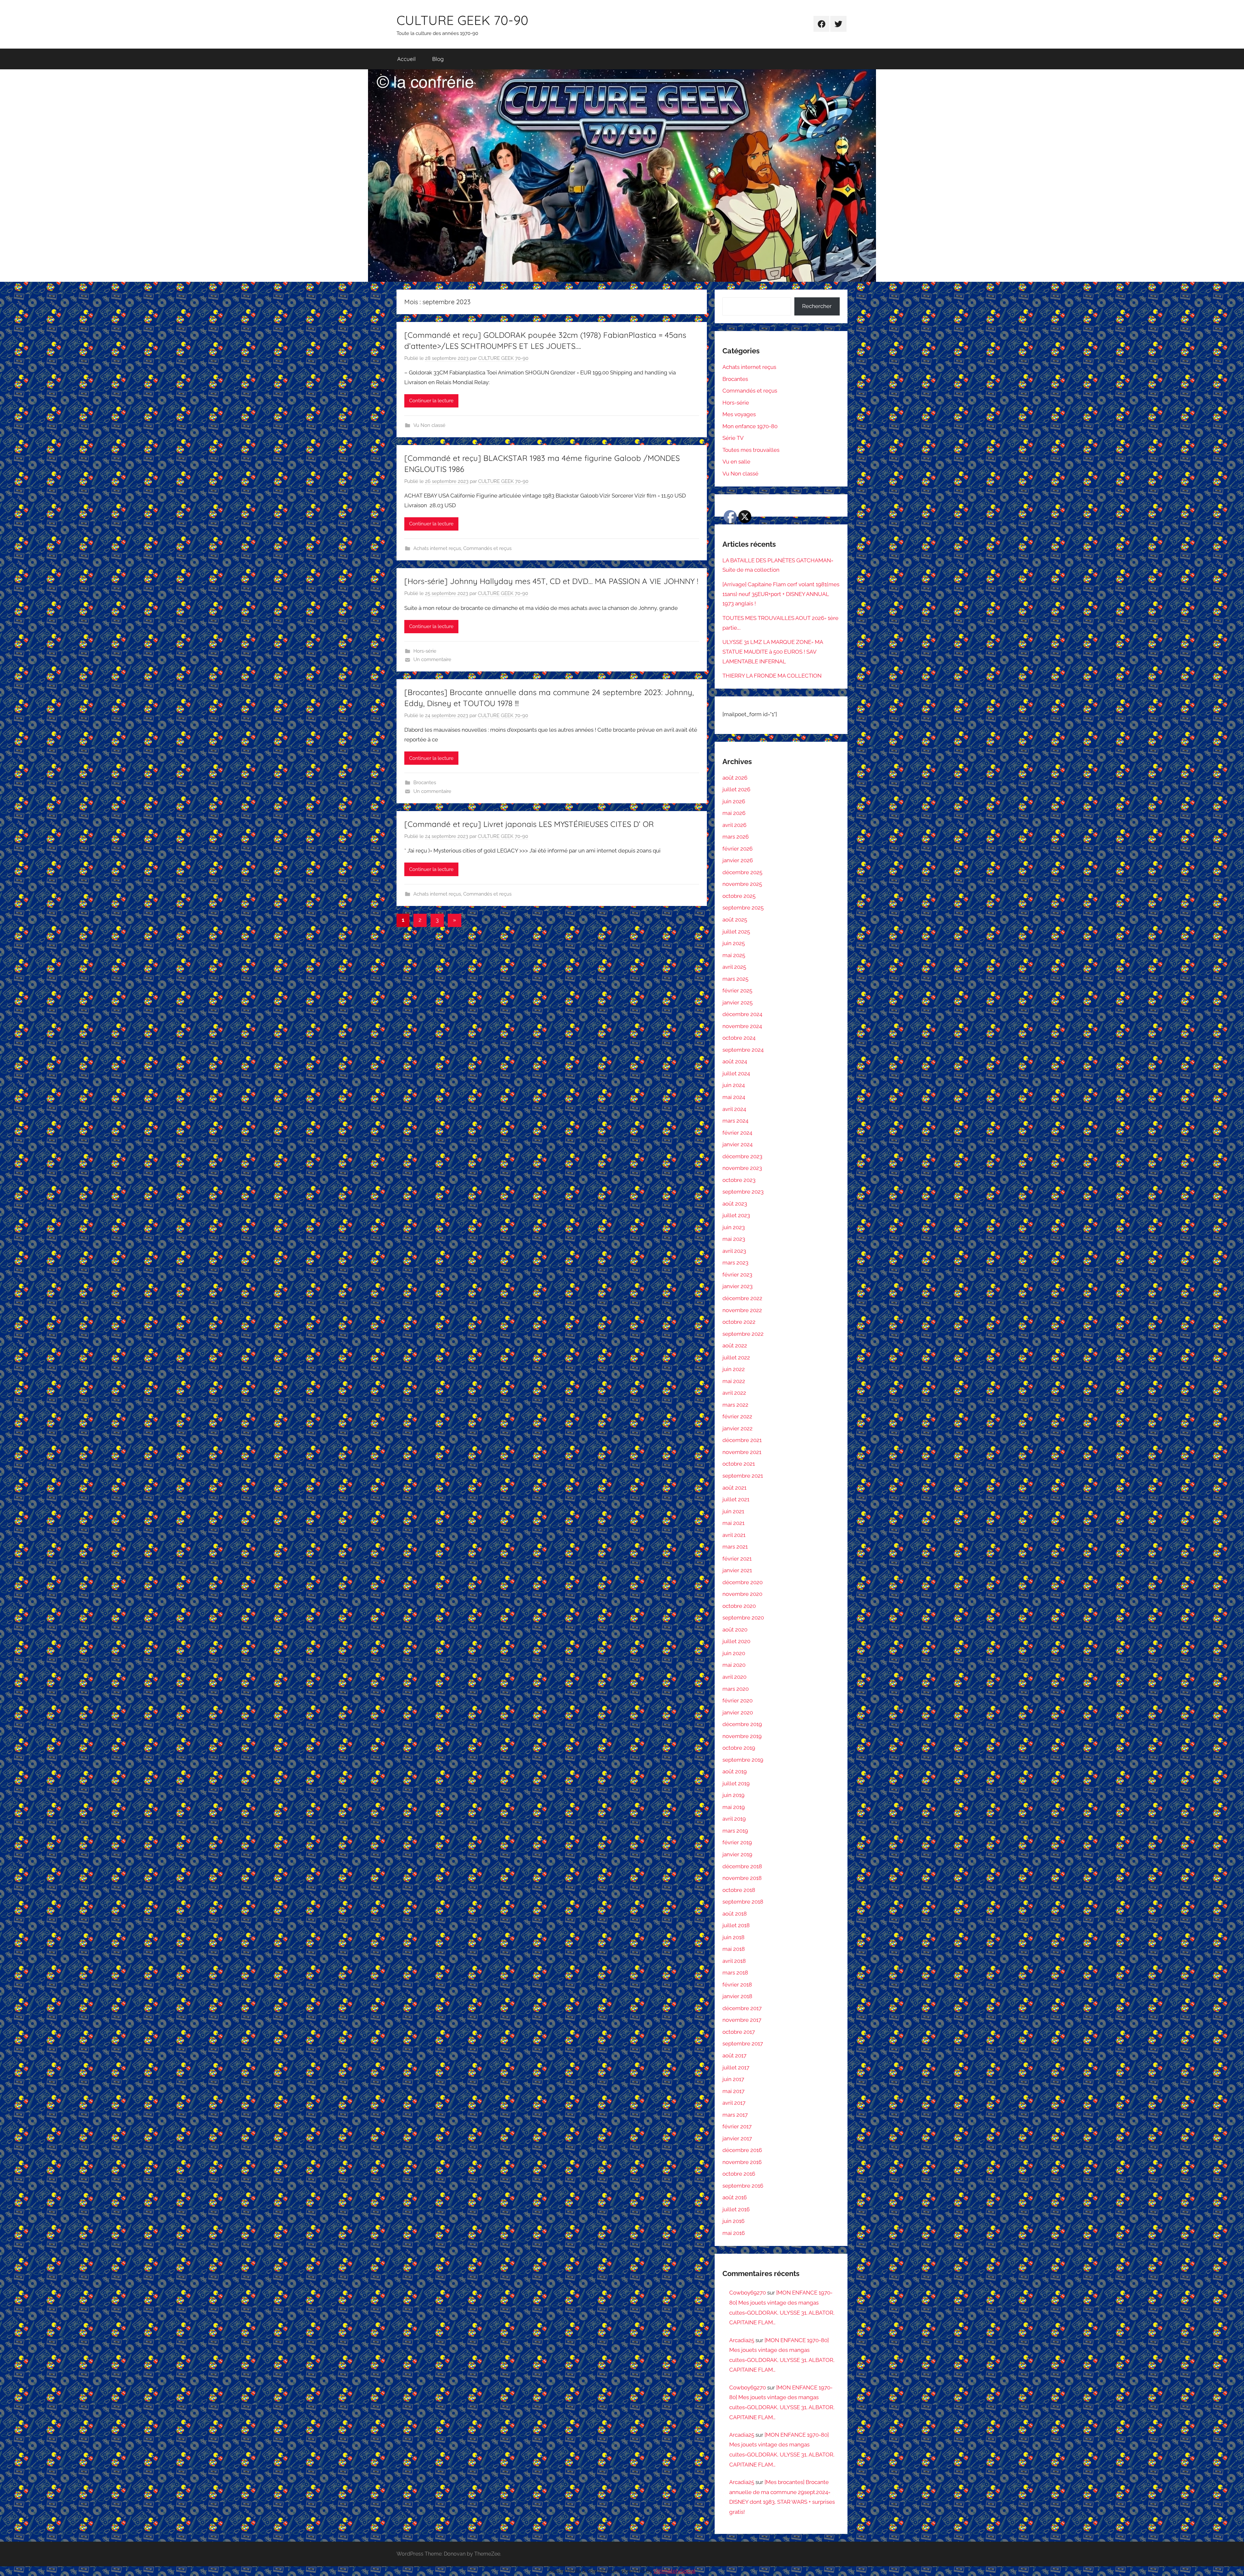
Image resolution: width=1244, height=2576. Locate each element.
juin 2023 (734, 1227)
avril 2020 (734, 1677)
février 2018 (737, 1985)
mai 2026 (734, 813)
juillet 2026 (736, 789)
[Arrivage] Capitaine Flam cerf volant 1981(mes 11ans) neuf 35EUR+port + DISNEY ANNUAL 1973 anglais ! (781, 594)
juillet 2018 (736, 1925)
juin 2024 (734, 1085)
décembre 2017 (742, 2008)
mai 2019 (734, 1807)
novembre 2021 (742, 1452)
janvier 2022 (737, 1428)
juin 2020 (734, 1653)
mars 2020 (736, 1689)
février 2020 (737, 1700)
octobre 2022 (739, 1322)
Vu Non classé (429, 425)
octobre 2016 (739, 2174)
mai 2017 (733, 2091)
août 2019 (735, 1771)
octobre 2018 (739, 1890)
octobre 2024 (739, 1038)
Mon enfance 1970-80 (750, 426)
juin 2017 (733, 2079)
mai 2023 (734, 1239)
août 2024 (735, 1061)
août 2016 (735, 2197)
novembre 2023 (742, 1168)
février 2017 (737, 2126)
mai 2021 (733, 1523)
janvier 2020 (738, 1712)
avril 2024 (734, 1109)
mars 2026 (736, 837)
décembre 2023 (742, 1156)
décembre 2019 (742, 1724)
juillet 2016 (736, 2209)
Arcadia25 (742, 2340)
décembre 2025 (742, 872)
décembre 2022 (742, 1298)
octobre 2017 (739, 2032)
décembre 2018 (742, 1866)
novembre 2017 (742, 2020)
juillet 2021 (736, 1499)
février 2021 (737, 1559)
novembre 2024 (742, 1026)
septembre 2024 (743, 1050)
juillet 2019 (736, 1783)
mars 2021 (735, 1547)
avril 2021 (734, 1535)
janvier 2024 (737, 1144)
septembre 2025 (743, 908)
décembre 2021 (742, 1440)
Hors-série (425, 651)
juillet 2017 (736, 2067)
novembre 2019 (742, 1736)
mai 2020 (734, 1665)
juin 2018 (733, 1937)
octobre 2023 (739, 1180)
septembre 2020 (743, 1618)
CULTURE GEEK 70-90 (462, 20)
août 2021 (734, 1488)
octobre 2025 (739, 896)
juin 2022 (734, 1369)
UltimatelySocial (674, 2571)
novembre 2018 (742, 1878)
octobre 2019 (739, 1748)
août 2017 (734, 2055)
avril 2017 (734, 2103)
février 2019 (737, 1842)
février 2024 (737, 1133)
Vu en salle (736, 462)
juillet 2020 (736, 1641)
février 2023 (737, 1275)
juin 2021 (733, 1511)
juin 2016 (733, 2221)
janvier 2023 (737, 1286)
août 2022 (735, 1345)
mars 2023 (735, 1263)
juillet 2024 (736, 1073)
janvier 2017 (737, 2138)
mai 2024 (734, 1097)
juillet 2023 (736, 1215)
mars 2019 (735, 1831)
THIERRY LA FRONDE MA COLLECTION (772, 676)
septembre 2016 (743, 2186)
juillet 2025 (736, 932)
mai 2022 (734, 1381)
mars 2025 (735, 979)
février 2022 (737, 1416)
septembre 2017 (743, 2044)
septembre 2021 (743, 1476)
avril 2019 (734, 1819)
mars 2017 (735, 2115)
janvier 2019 (737, 1854)
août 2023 (735, 1204)
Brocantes (425, 783)
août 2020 (735, 1630)
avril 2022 (734, 1393)
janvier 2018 (737, 1996)
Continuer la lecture (431, 401)
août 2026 (735, 778)
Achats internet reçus (437, 548)
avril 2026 (734, 825)
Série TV (733, 438)
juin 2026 (734, 801)
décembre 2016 (742, 2150)
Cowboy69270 (748, 2293)
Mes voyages (739, 414)
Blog (438, 59)
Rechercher (817, 306)
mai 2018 (734, 1949)
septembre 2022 (743, 1334)
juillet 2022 (736, 1357)
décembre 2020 (743, 1582)
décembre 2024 (742, 1014)
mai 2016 (734, 2233)
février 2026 (737, 849)
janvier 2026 (738, 860)
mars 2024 (735, 1121)
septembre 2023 (743, 1192)
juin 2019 (733, 1795)
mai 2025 (734, 955)
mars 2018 (735, 1973)
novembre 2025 (742, 884)
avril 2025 (734, 967)
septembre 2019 (743, 1760)
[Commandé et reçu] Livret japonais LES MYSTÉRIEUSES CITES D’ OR (529, 824)
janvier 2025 (737, 1002)
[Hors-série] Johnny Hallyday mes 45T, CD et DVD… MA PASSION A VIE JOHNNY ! (551, 581)
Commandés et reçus (487, 548)
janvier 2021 (737, 1570)
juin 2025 (734, 943)
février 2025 (737, 990)
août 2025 (735, 920)
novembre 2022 (742, 1310)
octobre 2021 (739, 1464)
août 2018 (735, 1914)
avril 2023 (734, 1251)
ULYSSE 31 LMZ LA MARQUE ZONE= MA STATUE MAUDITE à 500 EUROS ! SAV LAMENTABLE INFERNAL (773, 652)
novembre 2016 (742, 2162)
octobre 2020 (739, 1606)
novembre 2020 (742, 1594)
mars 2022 (735, 1405)
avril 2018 (734, 1961)
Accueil (406, 59)
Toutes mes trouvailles (751, 450)
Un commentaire (432, 659)
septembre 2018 (743, 1902)
